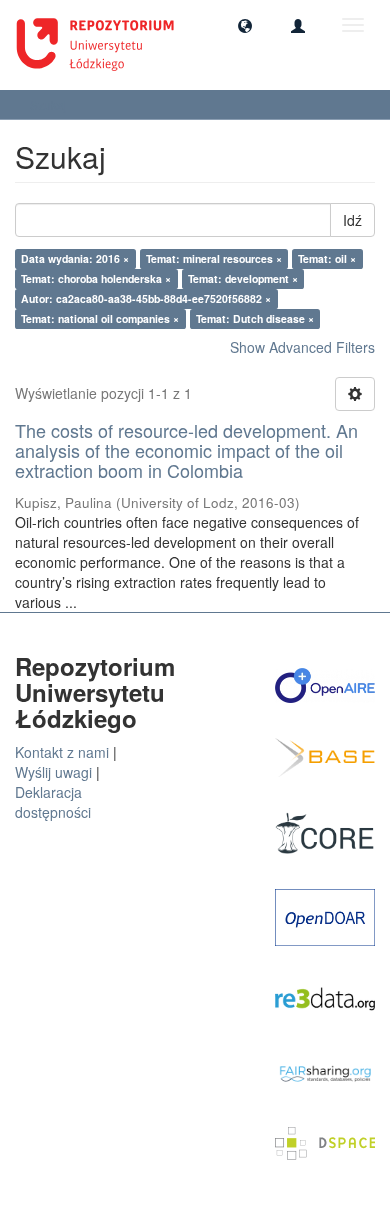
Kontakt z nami (62, 752)
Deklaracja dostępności (53, 802)
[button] (245, 25)
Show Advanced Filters (302, 347)
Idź (352, 220)
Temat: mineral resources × (214, 258)
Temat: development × (243, 278)
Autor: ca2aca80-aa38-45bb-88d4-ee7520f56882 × (146, 298)
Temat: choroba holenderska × (96, 278)
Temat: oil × (327, 258)
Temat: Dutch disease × (255, 318)
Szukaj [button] (50, 104)
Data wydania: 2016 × (75, 258)
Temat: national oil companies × (100, 318)
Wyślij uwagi (53, 772)
